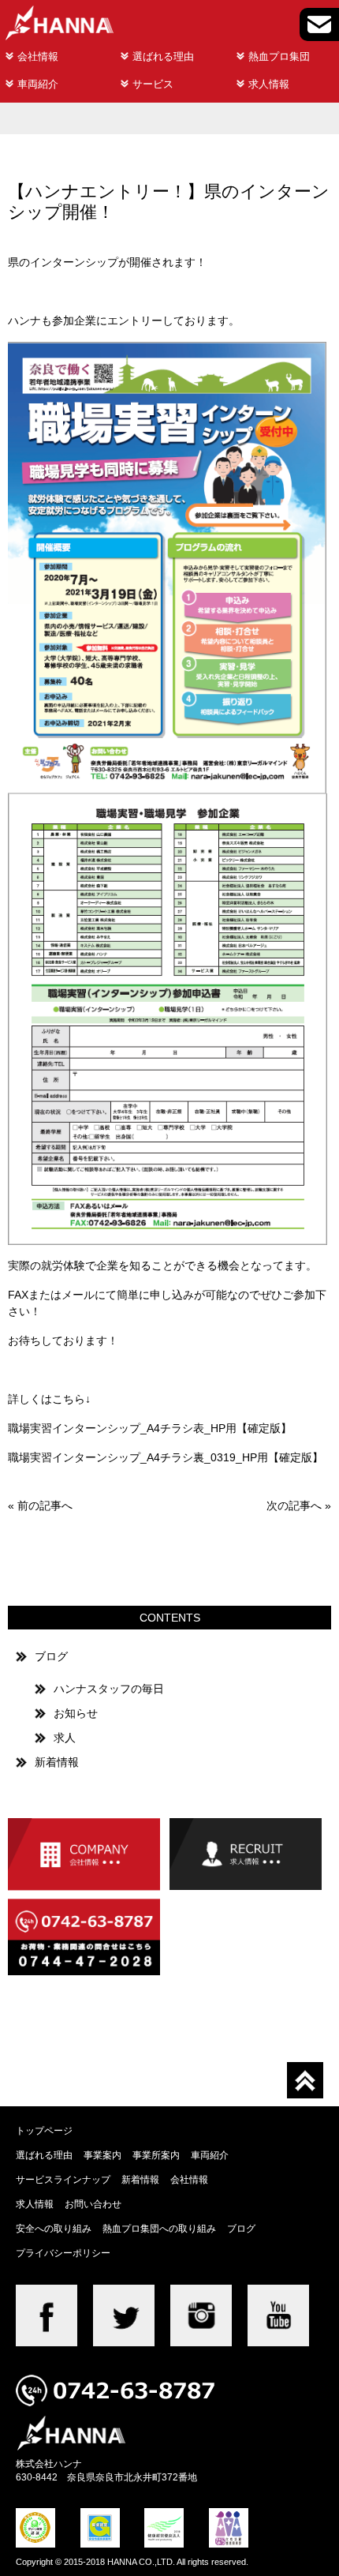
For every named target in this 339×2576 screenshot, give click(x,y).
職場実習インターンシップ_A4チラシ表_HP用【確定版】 (150, 1428)
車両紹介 (38, 84)
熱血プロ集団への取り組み (159, 2228)
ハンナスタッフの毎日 (109, 1689)
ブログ (51, 1656)
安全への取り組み (54, 2228)
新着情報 (57, 1762)
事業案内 (102, 2155)
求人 (65, 1738)
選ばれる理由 (163, 56)
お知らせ (76, 1713)
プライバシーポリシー (63, 2253)
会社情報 (38, 56)
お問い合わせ (93, 2204)
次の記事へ (294, 1505)
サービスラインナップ (63, 2179)
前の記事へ (45, 1505)
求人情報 (269, 84)
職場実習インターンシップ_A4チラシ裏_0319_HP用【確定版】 (166, 1457)
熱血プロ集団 (279, 56)
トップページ (44, 2130)
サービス (153, 84)
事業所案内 (156, 2155)
